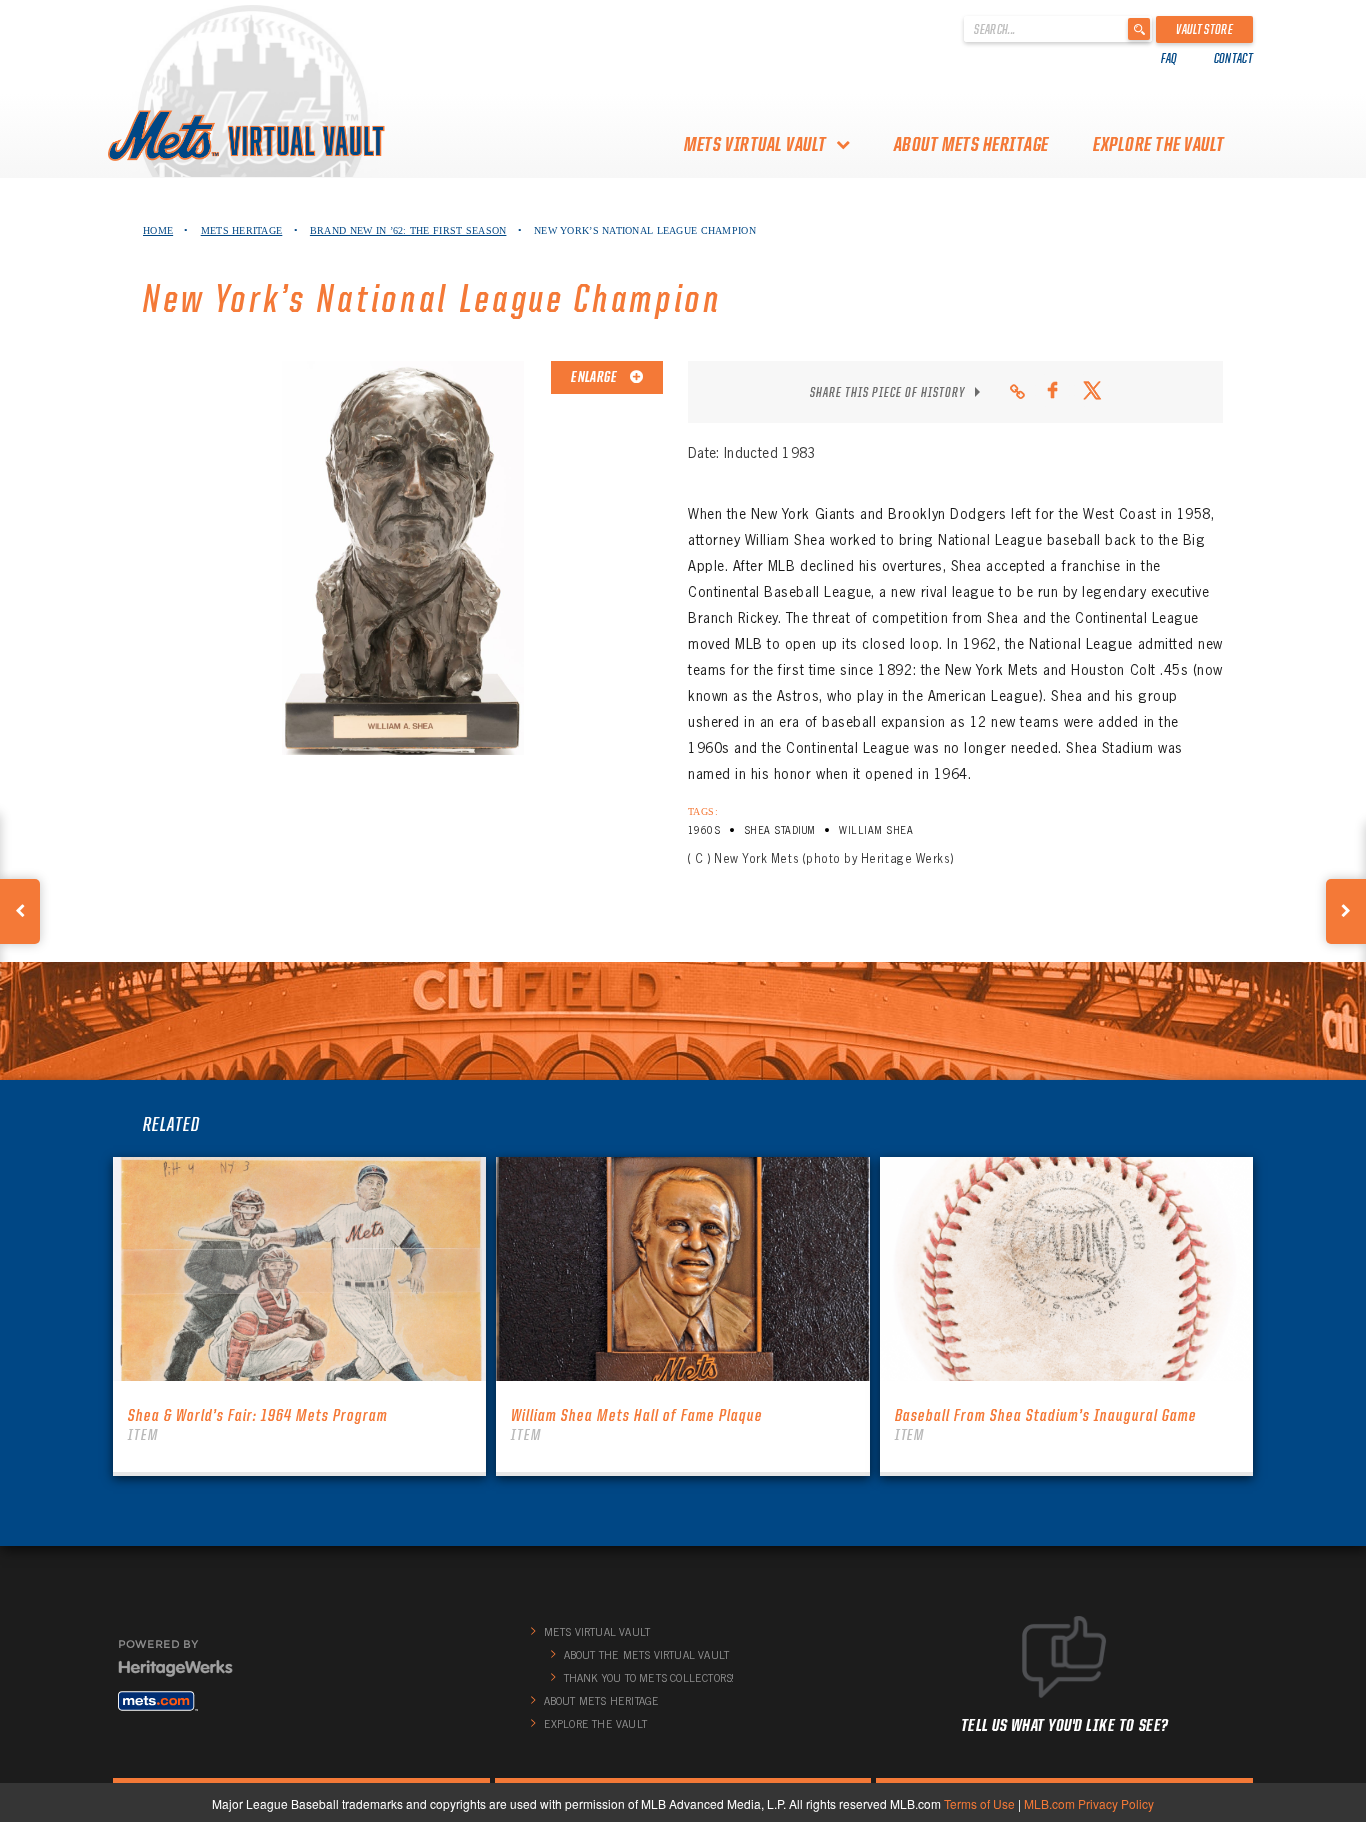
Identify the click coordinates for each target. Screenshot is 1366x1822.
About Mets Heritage (971, 144)
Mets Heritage (242, 230)
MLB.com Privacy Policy (1089, 1803)
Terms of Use (979, 1803)
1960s (704, 830)
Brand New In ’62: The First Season (408, 230)
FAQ (1169, 58)
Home (158, 230)
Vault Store (1204, 29)
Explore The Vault (1159, 144)
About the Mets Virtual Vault (647, 1655)
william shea (876, 830)
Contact (1233, 58)
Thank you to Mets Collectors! (649, 1678)
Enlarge (595, 377)
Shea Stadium (780, 830)
